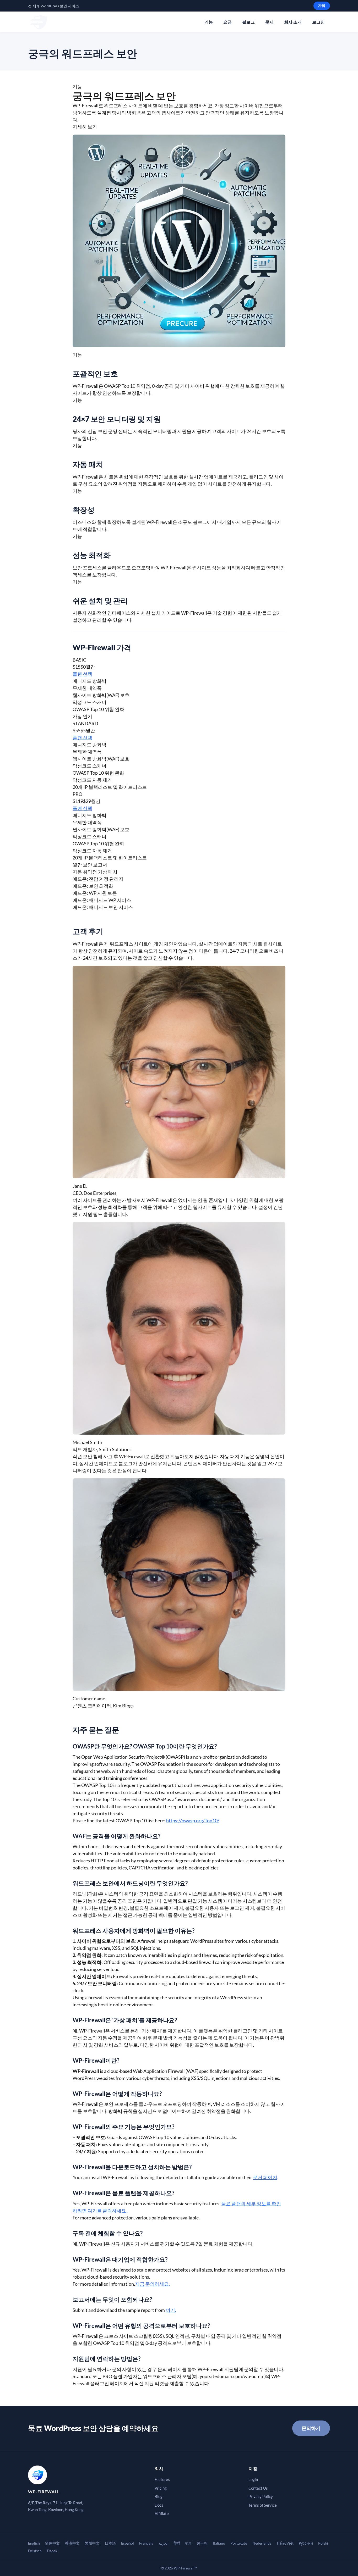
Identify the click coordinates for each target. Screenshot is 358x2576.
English (34, 2543)
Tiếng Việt (285, 2543)
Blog (159, 2496)
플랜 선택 (82, 674)
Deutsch (35, 2551)
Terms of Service (263, 2505)
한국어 (202, 2543)
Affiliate (162, 2513)
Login (253, 2479)
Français (146, 2543)
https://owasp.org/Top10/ (193, 1820)
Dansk (52, 2551)
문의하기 (311, 2428)
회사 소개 (293, 22)
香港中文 (72, 2543)
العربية (163, 2543)
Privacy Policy (261, 2496)
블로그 (248, 22)
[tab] (179, 1747)
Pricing (161, 2488)
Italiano (219, 2543)
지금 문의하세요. (152, 2284)
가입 (322, 5)
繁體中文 (92, 2543)
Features (162, 2479)
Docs (159, 2505)
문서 (269, 22)
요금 (227, 22)
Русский (306, 2543)
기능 (209, 22)
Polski (323, 2543)
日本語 (110, 2543)
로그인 (318, 22)
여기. (171, 2310)
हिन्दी (177, 2543)
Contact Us (258, 2488)
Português (239, 2543)
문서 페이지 (265, 2177)
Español (128, 2543)
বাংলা (188, 2543)
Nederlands (262, 2543)
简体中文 (52, 2543)
